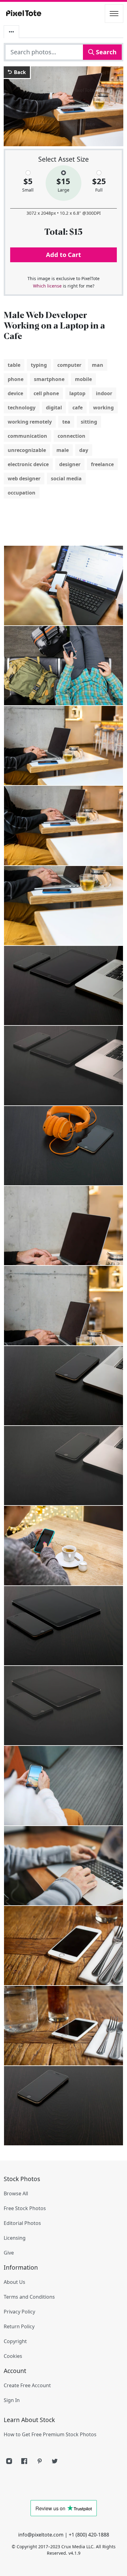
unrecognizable (27, 450)
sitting (89, 422)
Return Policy (19, 2326)
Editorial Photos (22, 2223)
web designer (24, 478)
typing (39, 365)
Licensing (15, 2238)
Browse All (16, 2193)
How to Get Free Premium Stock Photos (50, 2434)
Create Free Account (27, 2385)
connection (72, 436)
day (84, 450)
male (63, 450)
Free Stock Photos (25, 2208)
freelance (102, 464)
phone (16, 379)
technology (22, 408)
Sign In (12, 2400)
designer (70, 464)
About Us (14, 2282)
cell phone (46, 393)
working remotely (30, 422)
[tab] (11, 32)
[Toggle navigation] (114, 14)
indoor (104, 393)
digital (54, 408)
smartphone (49, 379)
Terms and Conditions (29, 2297)
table (14, 365)
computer (69, 365)
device (15, 393)
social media (66, 478)
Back (19, 72)
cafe (78, 408)
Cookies (13, 2356)
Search (105, 52)
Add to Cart (63, 255)
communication (27, 436)
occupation (22, 493)
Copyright (15, 2341)
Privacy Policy (19, 2312)
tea (66, 422)
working (103, 408)
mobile (83, 379)
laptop (77, 393)
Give (9, 2253)
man (98, 365)
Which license (47, 286)
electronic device (28, 464)
